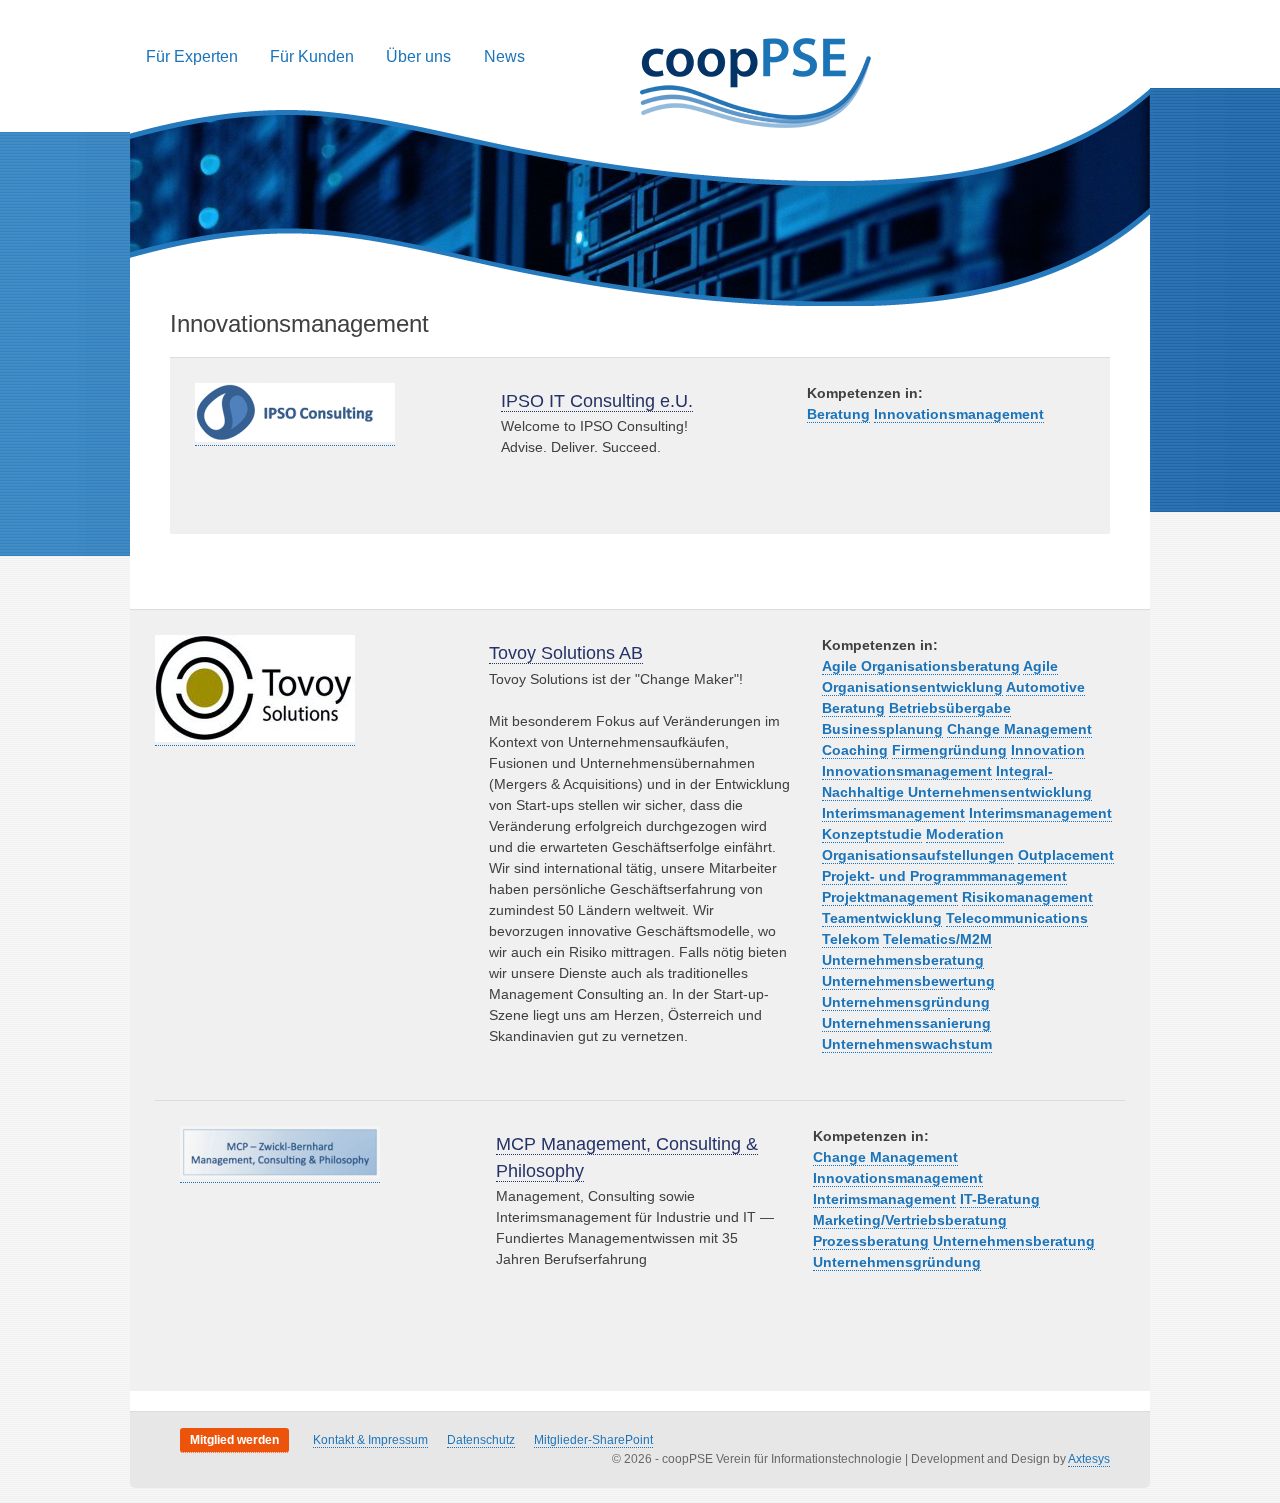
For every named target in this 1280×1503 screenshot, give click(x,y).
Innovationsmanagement (959, 414)
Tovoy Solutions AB (566, 653)
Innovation (1048, 750)
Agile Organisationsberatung (921, 666)
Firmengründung (949, 750)
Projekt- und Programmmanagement (944, 876)
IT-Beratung (1000, 1199)
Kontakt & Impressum (370, 1440)
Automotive (1045, 687)
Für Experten (192, 56)
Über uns (418, 56)
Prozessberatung (871, 1241)
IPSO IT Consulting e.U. (597, 401)
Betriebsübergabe (950, 708)
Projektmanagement (890, 897)
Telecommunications (1017, 918)
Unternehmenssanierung (906, 1023)
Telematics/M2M (937, 939)
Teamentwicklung (882, 918)
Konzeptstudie (872, 834)
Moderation (965, 834)
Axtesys (1089, 1459)
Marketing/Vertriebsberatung (910, 1220)
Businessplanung (882, 729)
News (504, 56)
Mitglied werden (234, 1440)
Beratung (838, 414)
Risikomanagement (1027, 897)
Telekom (850, 939)
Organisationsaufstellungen (918, 855)
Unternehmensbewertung (908, 981)
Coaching (855, 750)
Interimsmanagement (893, 813)
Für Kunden (312, 56)
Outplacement (1066, 855)
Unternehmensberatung (903, 960)
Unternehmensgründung (906, 1002)
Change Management (1019, 729)
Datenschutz (481, 1440)
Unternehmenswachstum (907, 1044)
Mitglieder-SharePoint (593, 1440)
